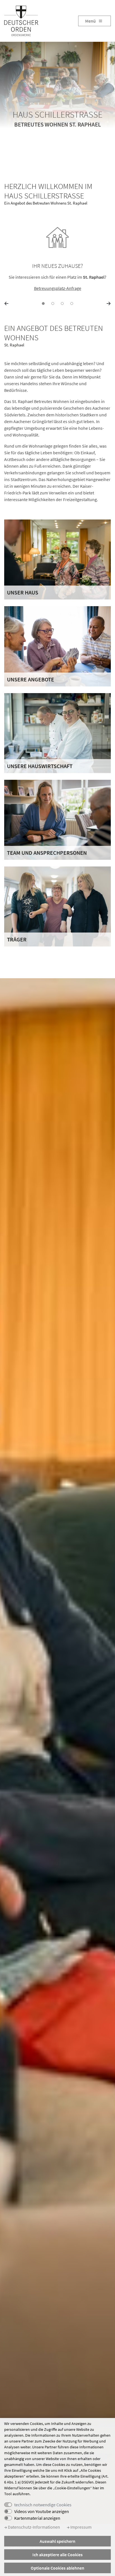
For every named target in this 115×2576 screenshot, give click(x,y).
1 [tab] (43, 304)
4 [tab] (72, 304)
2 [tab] (53, 304)
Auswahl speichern (57, 2541)
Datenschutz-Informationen (33, 2527)
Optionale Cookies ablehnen (57, 2568)
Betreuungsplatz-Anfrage (58, 288)
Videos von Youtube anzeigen (42, 2511)
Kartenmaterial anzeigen (37, 2518)
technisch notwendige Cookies (43, 2505)
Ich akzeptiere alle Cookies (57, 2555)
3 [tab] (62, 304)
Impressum (81, 2527)
